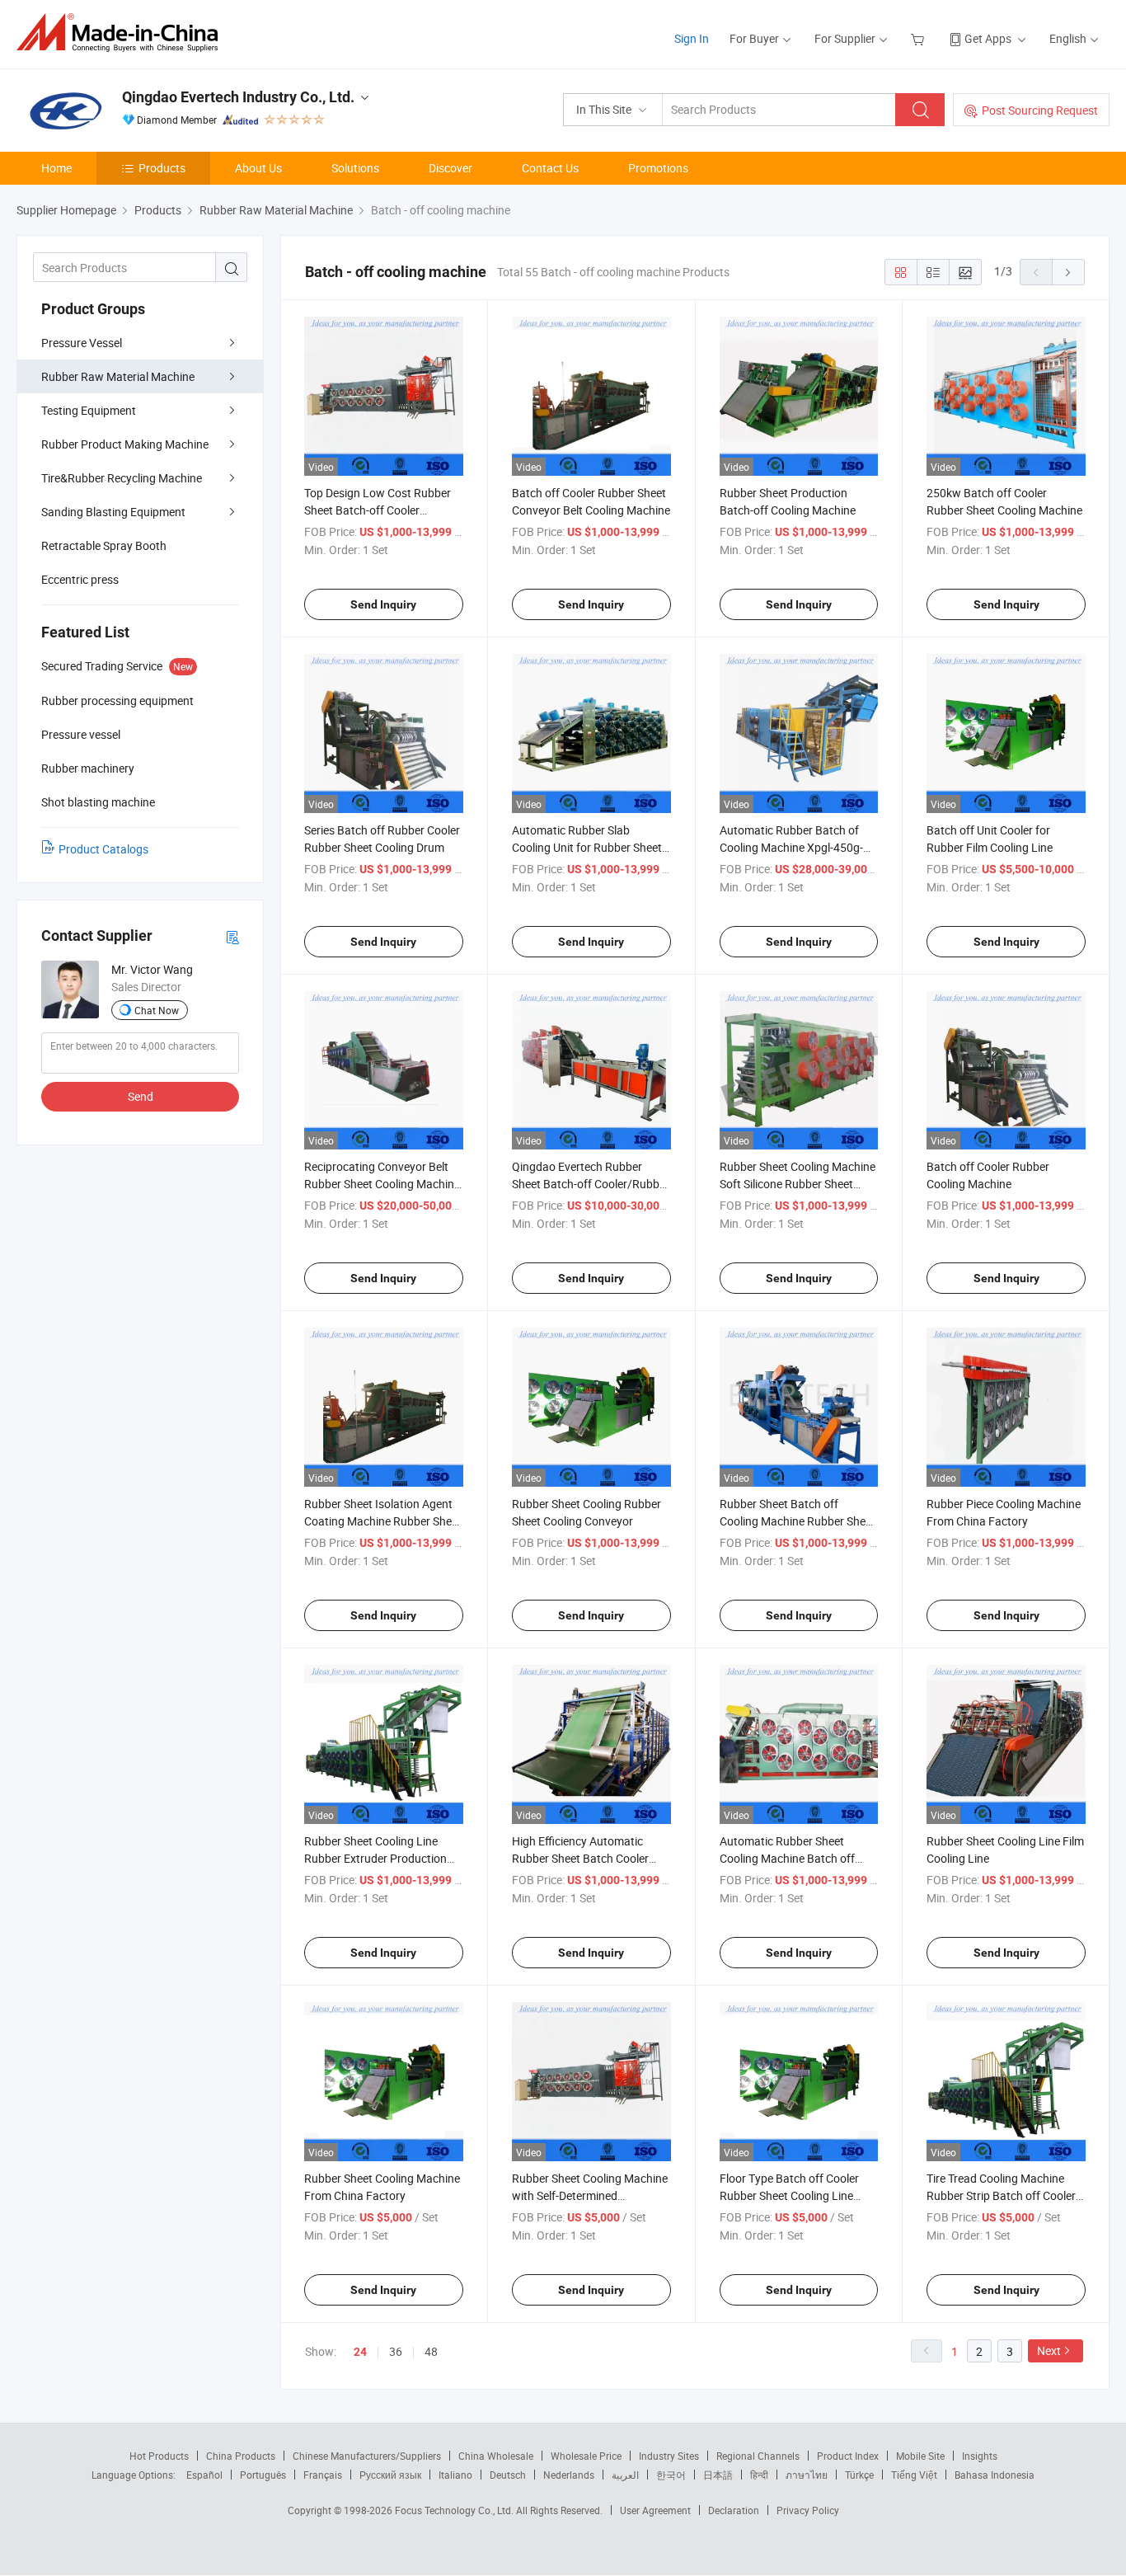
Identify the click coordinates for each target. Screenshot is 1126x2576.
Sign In (692, 38)
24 (360, 2352)
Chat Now (157, 1010)
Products (162, 168)
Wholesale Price (586, 2456)
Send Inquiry (383, 604)
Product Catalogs (103, 849)
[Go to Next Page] (1068, 272)
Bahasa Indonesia (995, 2475)
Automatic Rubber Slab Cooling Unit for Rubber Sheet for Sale (587, 847)
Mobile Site (920, 2456)
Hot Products (159, 2456)
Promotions (658, 168)
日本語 (718, 2475)
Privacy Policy (808, 2510)
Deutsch (508, 2475)
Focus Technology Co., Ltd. (455, 2510)
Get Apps (988, 38)
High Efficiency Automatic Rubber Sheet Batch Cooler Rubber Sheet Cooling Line (580, 1858)
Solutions (355, 168)
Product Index (848, 2456)
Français (323, 2475)
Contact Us (550, 168)
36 (396, 2351)
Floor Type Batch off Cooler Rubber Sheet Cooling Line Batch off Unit (789, 2195)
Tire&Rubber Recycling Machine (122, 478)
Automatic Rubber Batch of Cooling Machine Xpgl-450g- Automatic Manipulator (791, 847)
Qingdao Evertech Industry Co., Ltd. (238, 97)
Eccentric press (80, 579)
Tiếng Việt (914, 2475)
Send (141, 1096)
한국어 (671, 2475)
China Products (241, 2456)
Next (1049, 2350)
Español (204, 2475)
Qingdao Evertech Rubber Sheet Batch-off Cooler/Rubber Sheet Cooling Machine (591, 1184)
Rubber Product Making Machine (125, 444)
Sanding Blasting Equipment (113, 512)
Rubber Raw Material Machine (118, 376)
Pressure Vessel (82, 343)
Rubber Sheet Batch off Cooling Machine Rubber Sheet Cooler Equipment (798, 1521)
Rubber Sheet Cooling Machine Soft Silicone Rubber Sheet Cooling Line (798, 1184)
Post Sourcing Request (1040, 110)
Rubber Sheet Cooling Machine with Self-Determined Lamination (590, 2195)
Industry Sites (669, 2456)
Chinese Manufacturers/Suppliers (367, 2456)
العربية (625, 2475)
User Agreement (655, 2510)
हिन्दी (759, 2475)
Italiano (455, 2475)
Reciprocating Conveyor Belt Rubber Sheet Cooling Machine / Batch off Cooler (382, 1184)
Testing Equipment (89, 410)
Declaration (734, 2510)
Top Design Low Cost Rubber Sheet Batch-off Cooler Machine (378, 510)
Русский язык (390, 2475)
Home (56, 168)
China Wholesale (496, 2456)
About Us (258, 168)
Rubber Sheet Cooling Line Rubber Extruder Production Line (375, 1858)
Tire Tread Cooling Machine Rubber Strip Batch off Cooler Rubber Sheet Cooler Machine (1002, 2195)
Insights (980, 2456)
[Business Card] (232, 936)
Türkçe (859, 2475)
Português (263, 2475)
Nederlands (569, 2475)
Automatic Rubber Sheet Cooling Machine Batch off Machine (787, 1858)
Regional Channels (758, 2456)
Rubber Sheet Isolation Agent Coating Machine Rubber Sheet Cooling (383, 1521)
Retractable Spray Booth (104, 545)
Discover (450, 168)
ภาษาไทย (807, 2475)
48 (431, 2351)
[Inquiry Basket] (920, 38)
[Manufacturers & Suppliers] (122, 33)
